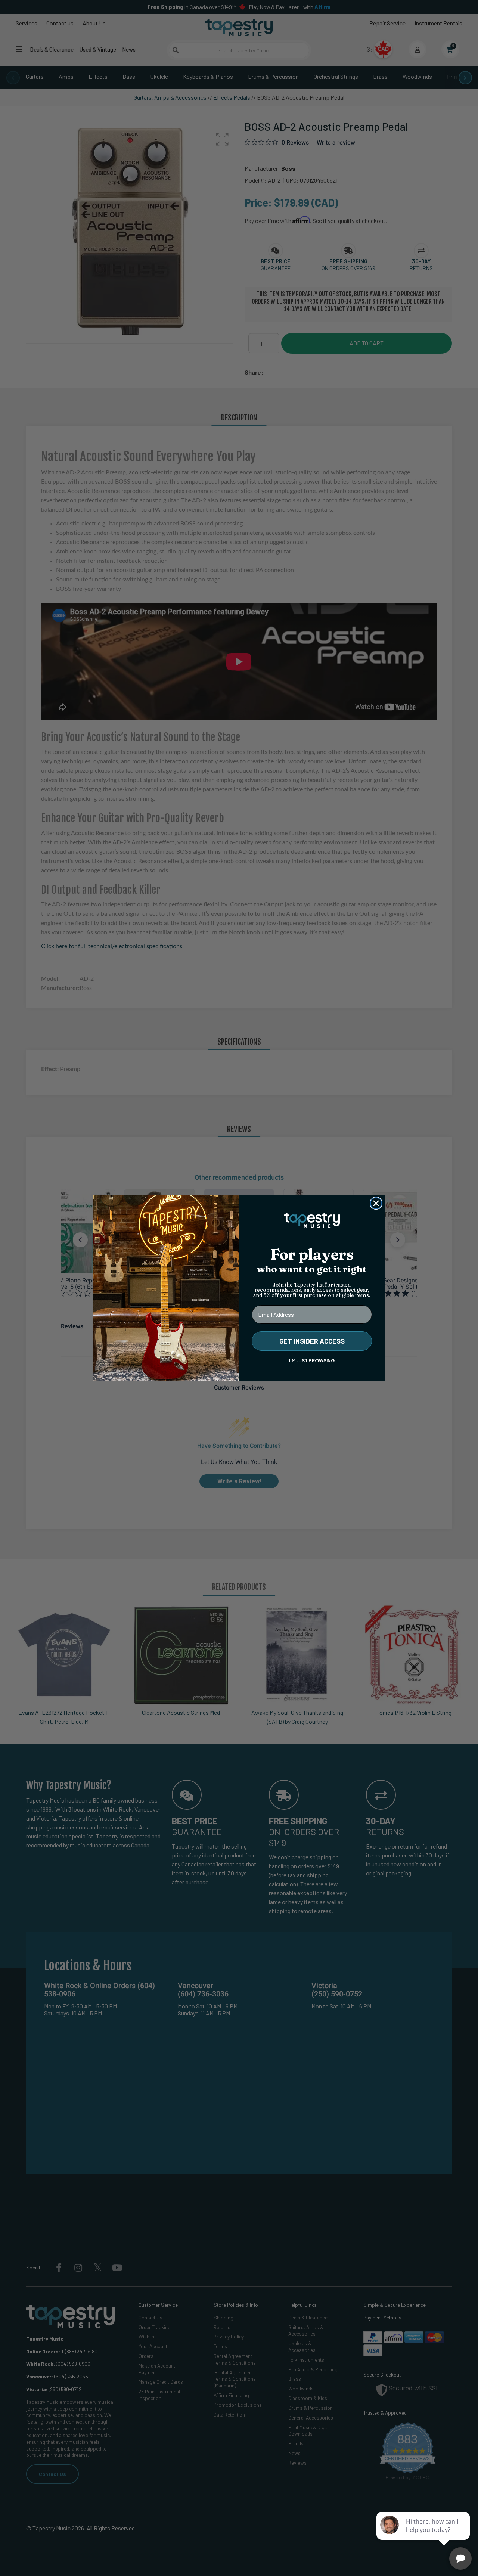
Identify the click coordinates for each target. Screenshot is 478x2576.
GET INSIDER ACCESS (312, 1341)
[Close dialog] (376, 1203)
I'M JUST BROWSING (312, 1361)
